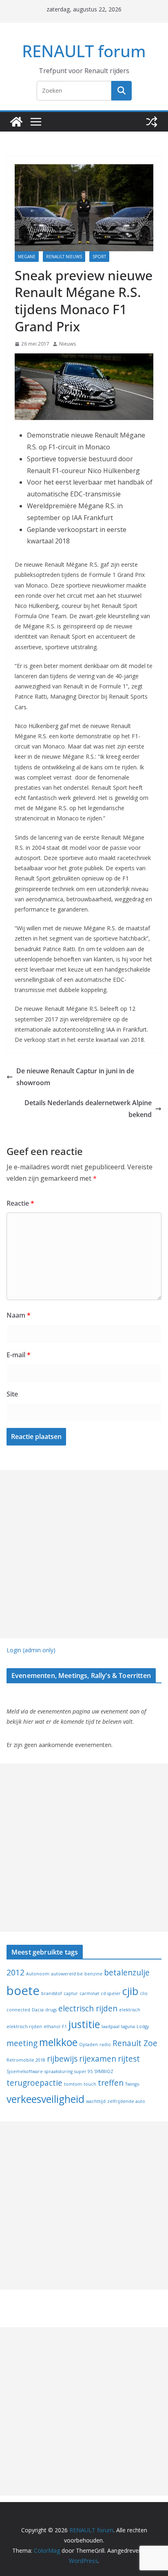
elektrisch (130, 2010)
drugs (51, 2010)
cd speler (111, 1993)
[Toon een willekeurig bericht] (152, 122)
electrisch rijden (88, 2009)
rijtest (129, 2059)
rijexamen (98, 2059)
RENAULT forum (84, 51)
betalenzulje (127, 1973)
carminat (89, 1993)
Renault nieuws (64, 257)
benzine (93, 1974)
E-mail (19, 1355)
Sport (99, 257)
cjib (130, 1991)
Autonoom (38, 1974)
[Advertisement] (84, 1554)
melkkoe (58, 2042)
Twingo (132, 2084)
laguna (128, 2026)
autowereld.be (67, 1974)
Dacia (38, 2010)
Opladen (88, 2044)
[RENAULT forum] (16, 122)
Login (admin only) (31, 1650)
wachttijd (96, 2101)
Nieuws (67, 344)
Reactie (20, 1203)
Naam (19, 1315)
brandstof (52, 1993)
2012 (15, 1973)
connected (18, 2010)
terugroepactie (34, 2083)
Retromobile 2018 (26, 2060)
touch (90, 2084)
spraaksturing (59, 2071)
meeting (22, 2043)
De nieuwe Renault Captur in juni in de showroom (75, 1077)
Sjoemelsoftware (25, 2071)
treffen (111, 2083)
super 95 (83, 2071)
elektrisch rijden (24, 2026)
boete (23, 1991)
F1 (64, 2026)
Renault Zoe (135, 2043)
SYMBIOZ (104, 2071)
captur (71, 1993)
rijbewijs (62, 2059)
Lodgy (143, 2026)
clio (144, 1993)
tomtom (73, 2084)
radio (105, 2044)
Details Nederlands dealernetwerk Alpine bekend (88, 1109)
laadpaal (111, 2026)
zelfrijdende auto (126, 2101)
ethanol (52, 2026)
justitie (84, 2024)
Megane (27, 257)
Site (12, 1394)
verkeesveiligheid (45, 2099)
